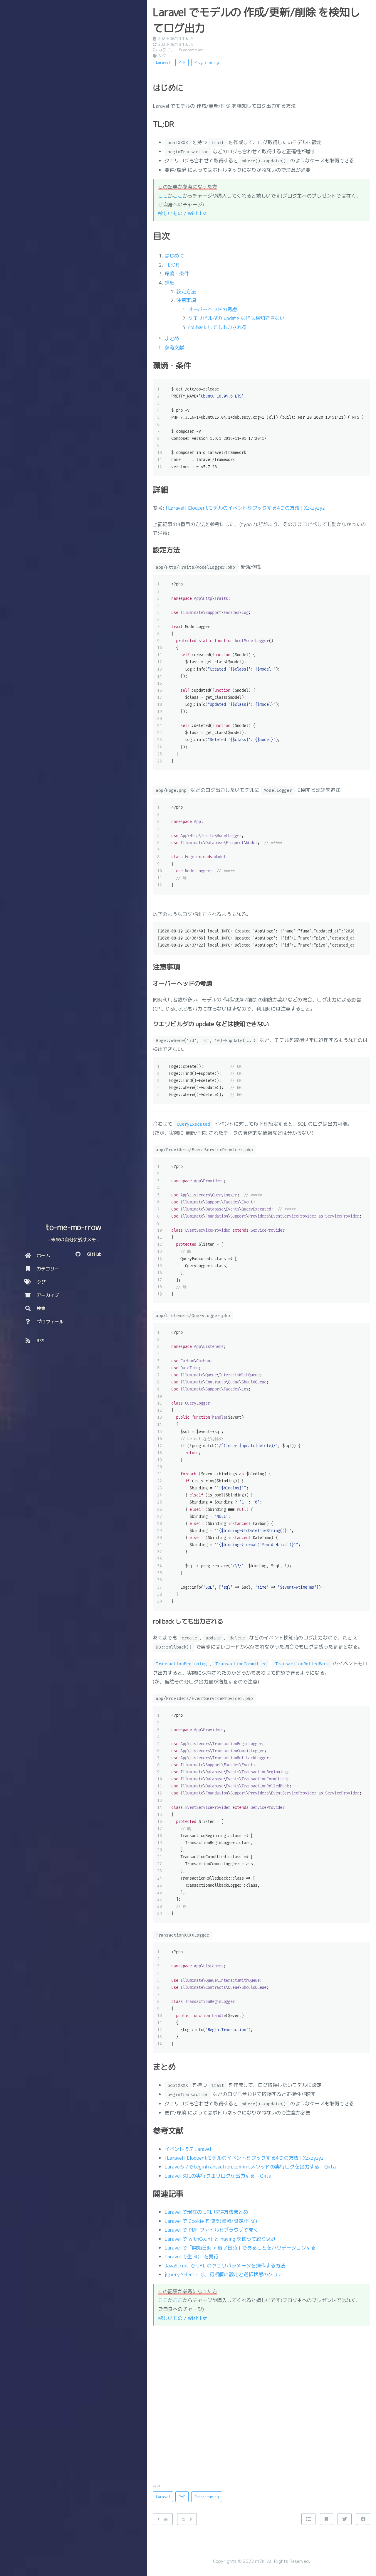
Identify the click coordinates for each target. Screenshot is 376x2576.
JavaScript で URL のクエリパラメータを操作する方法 (225, 2266)
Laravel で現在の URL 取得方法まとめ (206, 2212)
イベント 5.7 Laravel (188, 2149)
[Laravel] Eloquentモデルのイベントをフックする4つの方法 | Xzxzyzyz (245, 508)
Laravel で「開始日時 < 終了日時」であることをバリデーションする (240, 2248)
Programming (191, 50)
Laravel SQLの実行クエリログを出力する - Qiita (218, 2176)
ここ (163, 196)
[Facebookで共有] (363, 2519)
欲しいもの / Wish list (183, 213)
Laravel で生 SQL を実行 (192, 2256)
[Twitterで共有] (345, 2519)
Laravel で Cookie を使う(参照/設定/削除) (211, 2221)
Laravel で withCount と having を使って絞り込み (220, 2239)
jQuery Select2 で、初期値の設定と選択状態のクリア (224, 2274)
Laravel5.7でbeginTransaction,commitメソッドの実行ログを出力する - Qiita (250, 2167)
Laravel (163, 62)
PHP (182, 62)
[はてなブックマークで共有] (326, 2519)
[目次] (308, 2519)
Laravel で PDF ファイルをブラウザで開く (211, 2230)
